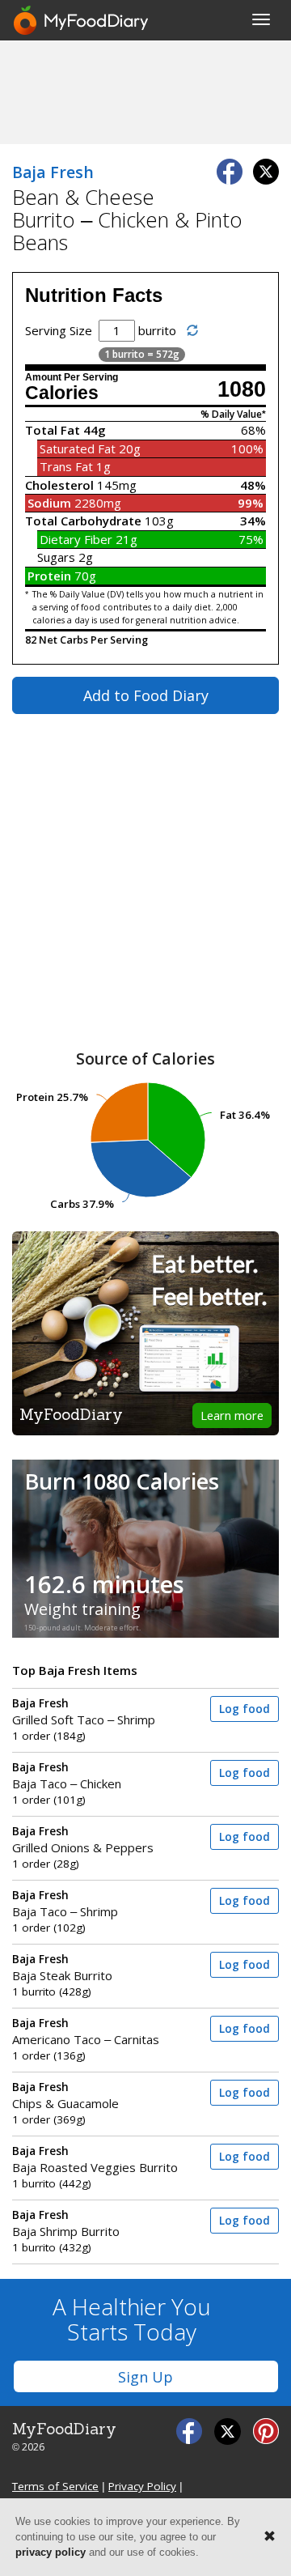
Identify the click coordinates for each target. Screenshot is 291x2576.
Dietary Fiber (76, 539)
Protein (49, 576)
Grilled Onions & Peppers (83, 1840)
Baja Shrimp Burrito (66, 2223)
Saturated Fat (78, 448)
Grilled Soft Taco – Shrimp (84, 1712)
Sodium (49, 503)
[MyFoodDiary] (82, 20)
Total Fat (53, 430)
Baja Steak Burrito (62, 1968)
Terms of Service (55, 2486)
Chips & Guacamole (65, 2096)
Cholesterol (59, 485)
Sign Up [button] (145, 2377)
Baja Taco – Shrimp (65, 1904)
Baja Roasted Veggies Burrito (95, 2159)
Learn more (232, 1415)
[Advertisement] (145, 91)
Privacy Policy (142, 2486)
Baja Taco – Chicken (67, 1776)
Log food (245, 1709)
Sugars (56, 557)
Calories (62, 393)
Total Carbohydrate (83, 521)
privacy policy (51, 2552)
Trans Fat (66, 466)
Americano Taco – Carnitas (86, 2032)
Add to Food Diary (146, 695)
